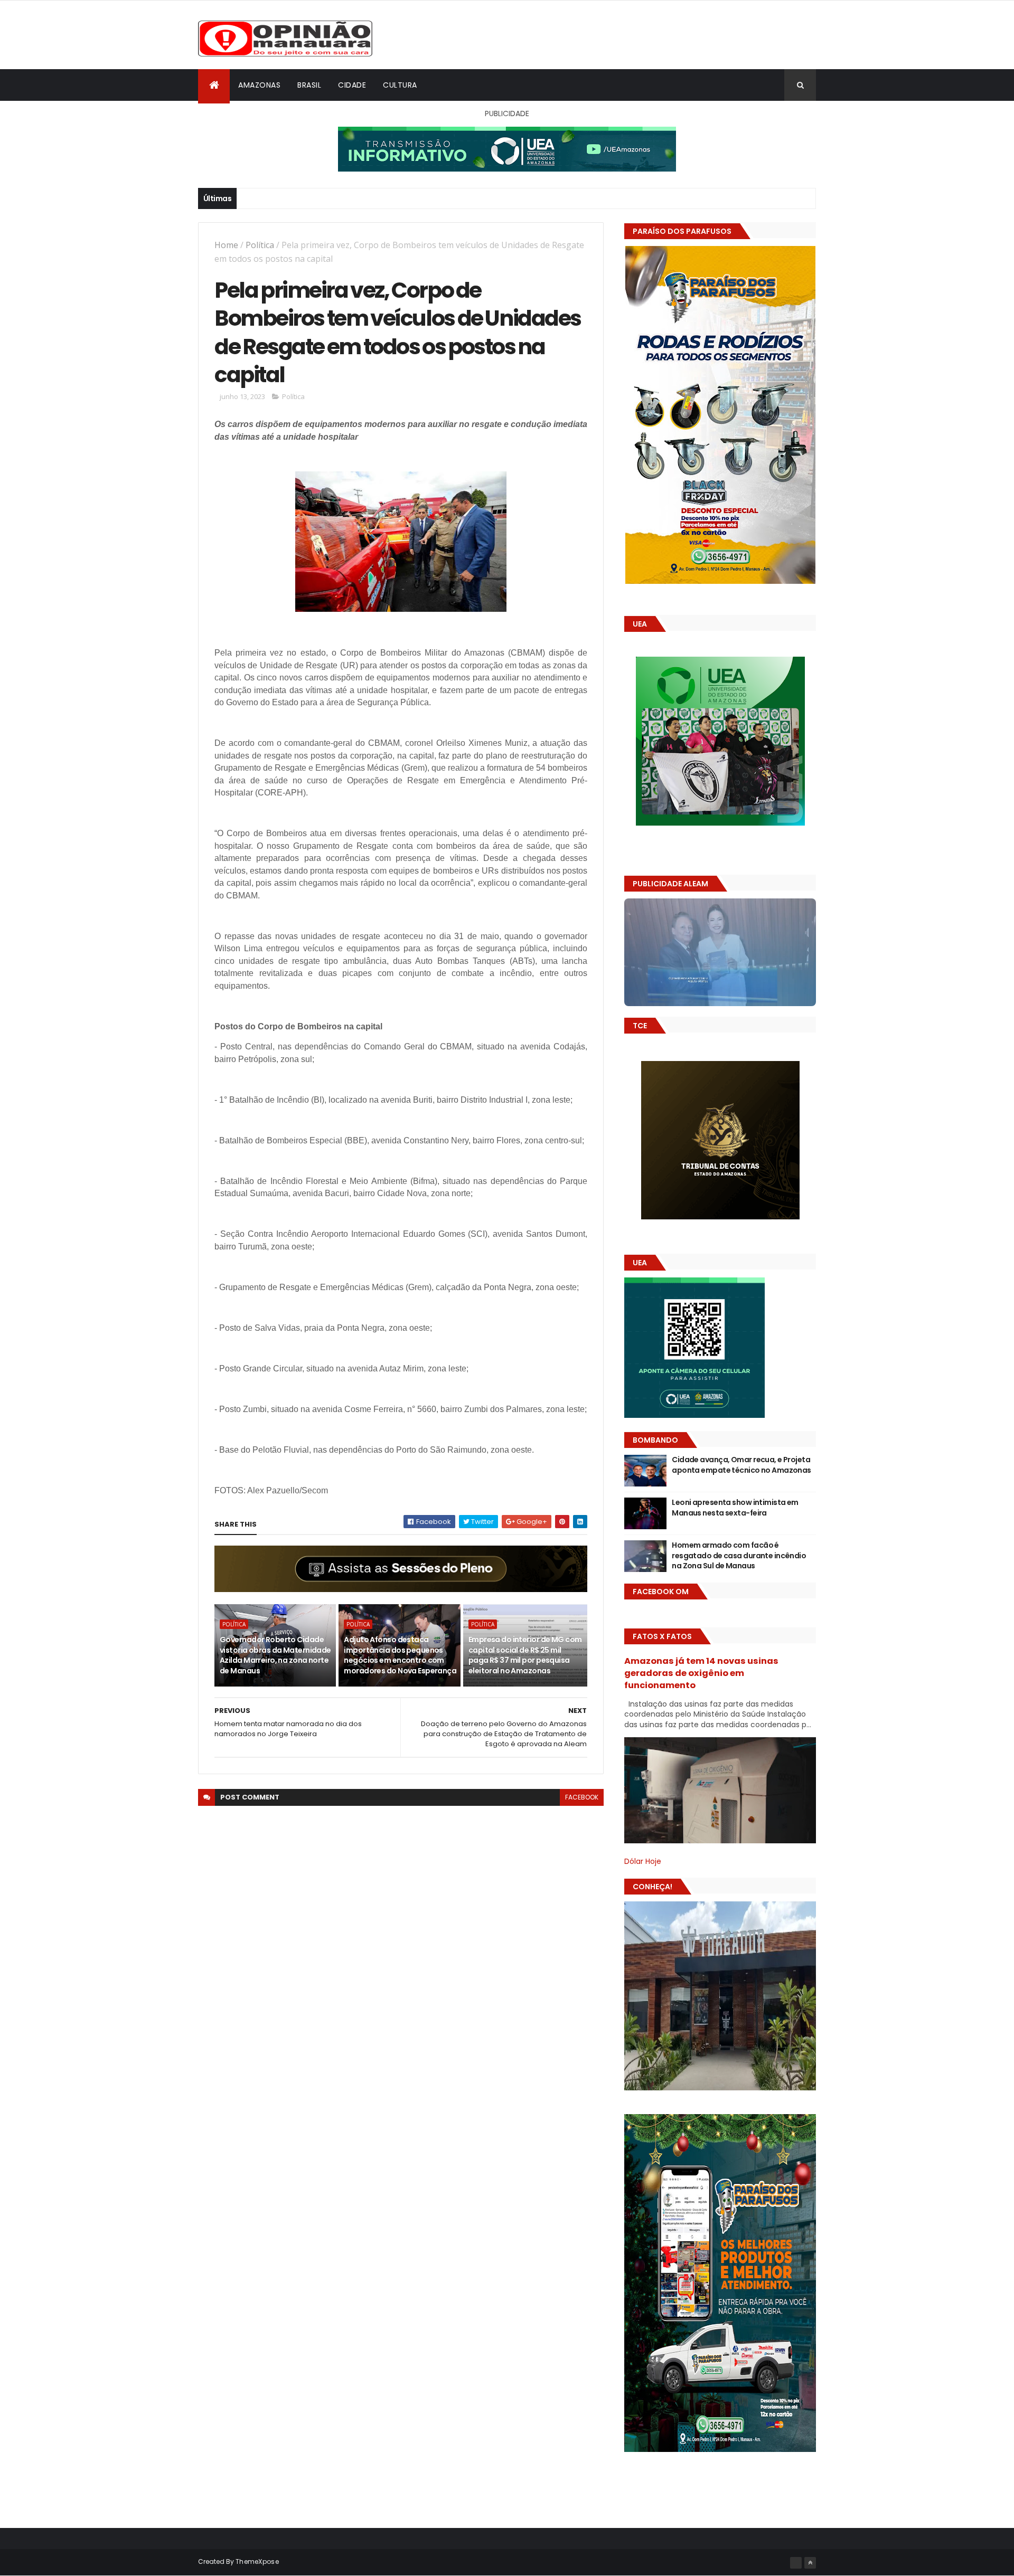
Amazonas (259, 85)
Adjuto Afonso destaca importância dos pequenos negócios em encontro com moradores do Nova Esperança (400, 1655)
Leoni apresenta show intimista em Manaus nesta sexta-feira (735, 1508)
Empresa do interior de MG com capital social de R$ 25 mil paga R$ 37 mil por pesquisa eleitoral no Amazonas (525, 1655)
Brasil (309, 85)
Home (226, 245)
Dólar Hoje (643, 1861)
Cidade (352, 85)
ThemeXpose (257, 2561)
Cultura (400, 85)
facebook (582, 1797)
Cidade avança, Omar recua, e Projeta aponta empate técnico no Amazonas (741, 1465)
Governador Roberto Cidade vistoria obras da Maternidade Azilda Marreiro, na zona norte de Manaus (275, 1655)
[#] (796, 2563)
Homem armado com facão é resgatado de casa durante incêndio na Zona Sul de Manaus (739, 1555)
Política (260, 245)
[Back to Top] (810, 2563)
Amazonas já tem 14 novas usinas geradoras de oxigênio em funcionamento (701, 1673)
